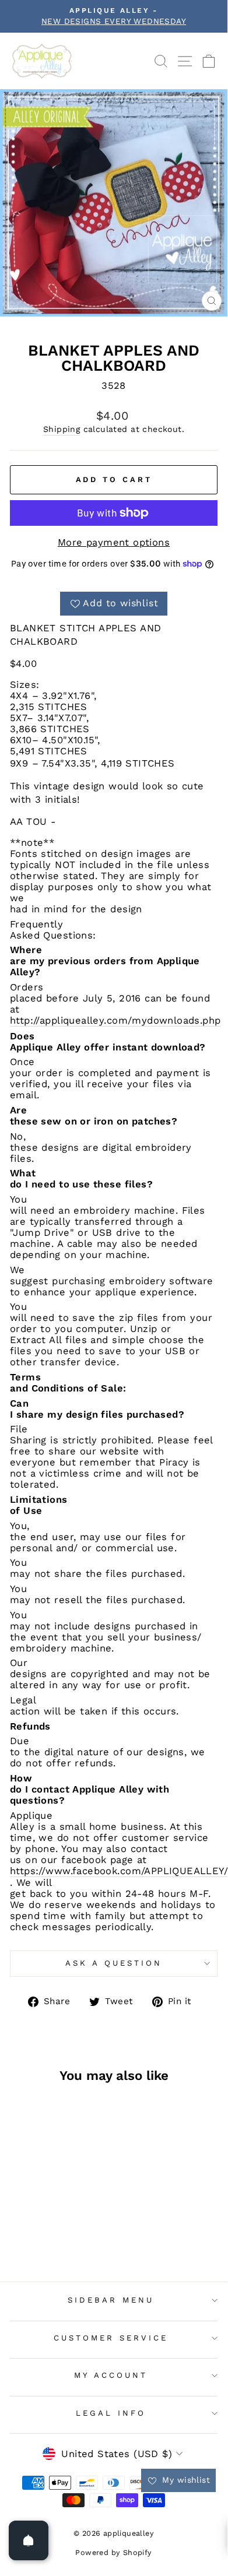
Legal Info (111, 2413)
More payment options (114, 542)
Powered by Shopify (113, 2552)
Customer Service (111, 2338)
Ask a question (114, 1963)
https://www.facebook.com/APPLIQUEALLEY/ (119, 1871)
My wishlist (185, 2480)
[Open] (29, 2540)
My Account (111, 2375)
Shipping (62, 429)
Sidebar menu (111, 2300)
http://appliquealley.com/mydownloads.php (115, 1020)
